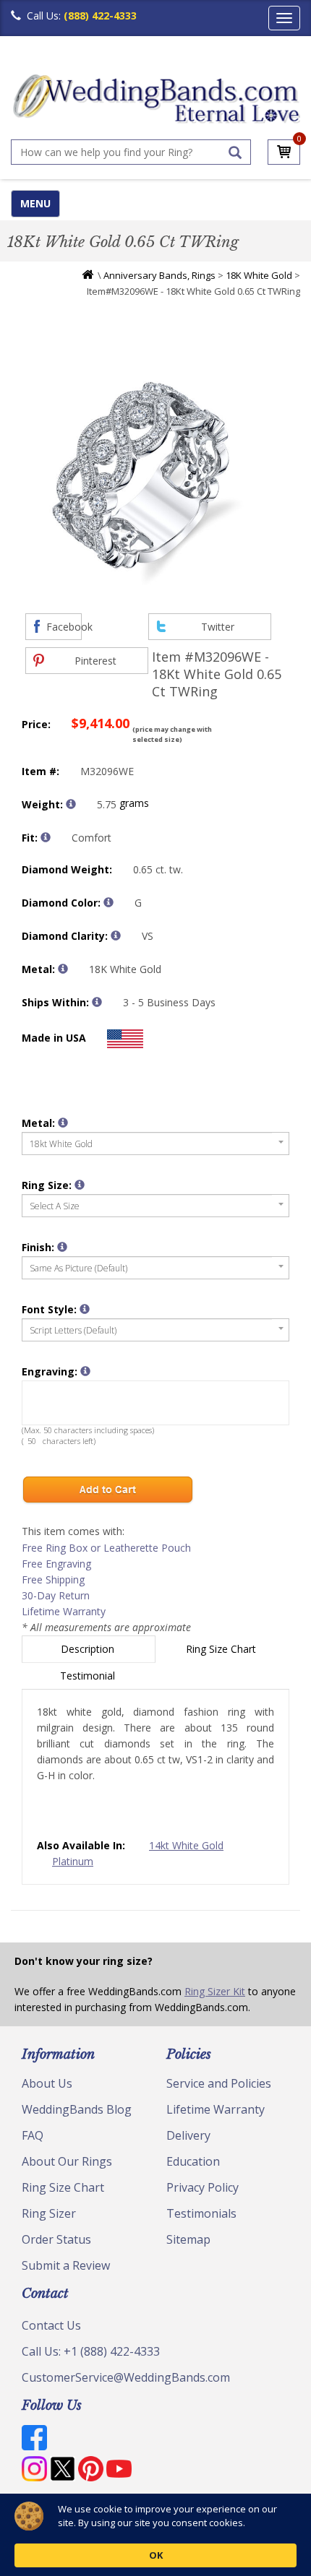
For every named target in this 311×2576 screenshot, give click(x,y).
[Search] (235, 152)
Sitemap (188, 2239)
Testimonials (201, 2213)
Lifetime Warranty (64, 1611)
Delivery (188, 2135)
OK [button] (156, 2555)
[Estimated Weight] (71, 804)
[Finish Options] (62, 1247)
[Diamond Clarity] (116, 935)
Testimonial (89, 1676)
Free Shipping (53, 1579)
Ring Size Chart (222, 1649)
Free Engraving (56, 1564)
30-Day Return (56, 1595)
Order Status (56, 2239)
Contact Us (51, 2325)
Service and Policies (219, 2083)
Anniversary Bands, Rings (159, 275)
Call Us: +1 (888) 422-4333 (91, 2351)
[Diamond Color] (108, 902)
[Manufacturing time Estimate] (97, 1002)
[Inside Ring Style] (46, 837)
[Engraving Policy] (85, 1309)
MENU (35, 203)
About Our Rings (67, 2161)
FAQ (33, 2135)
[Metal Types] (63, 969)
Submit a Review (66, 2265)
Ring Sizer (49, 2213)
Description (89, 1649)
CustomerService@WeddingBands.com (126, 2377)
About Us (47, 2083)
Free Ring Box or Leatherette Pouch (106, 1548)
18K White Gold (259, 275)
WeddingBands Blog (77, 2109)
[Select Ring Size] (80, 1185)
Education (193, 2161)
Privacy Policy (203, 2187)
